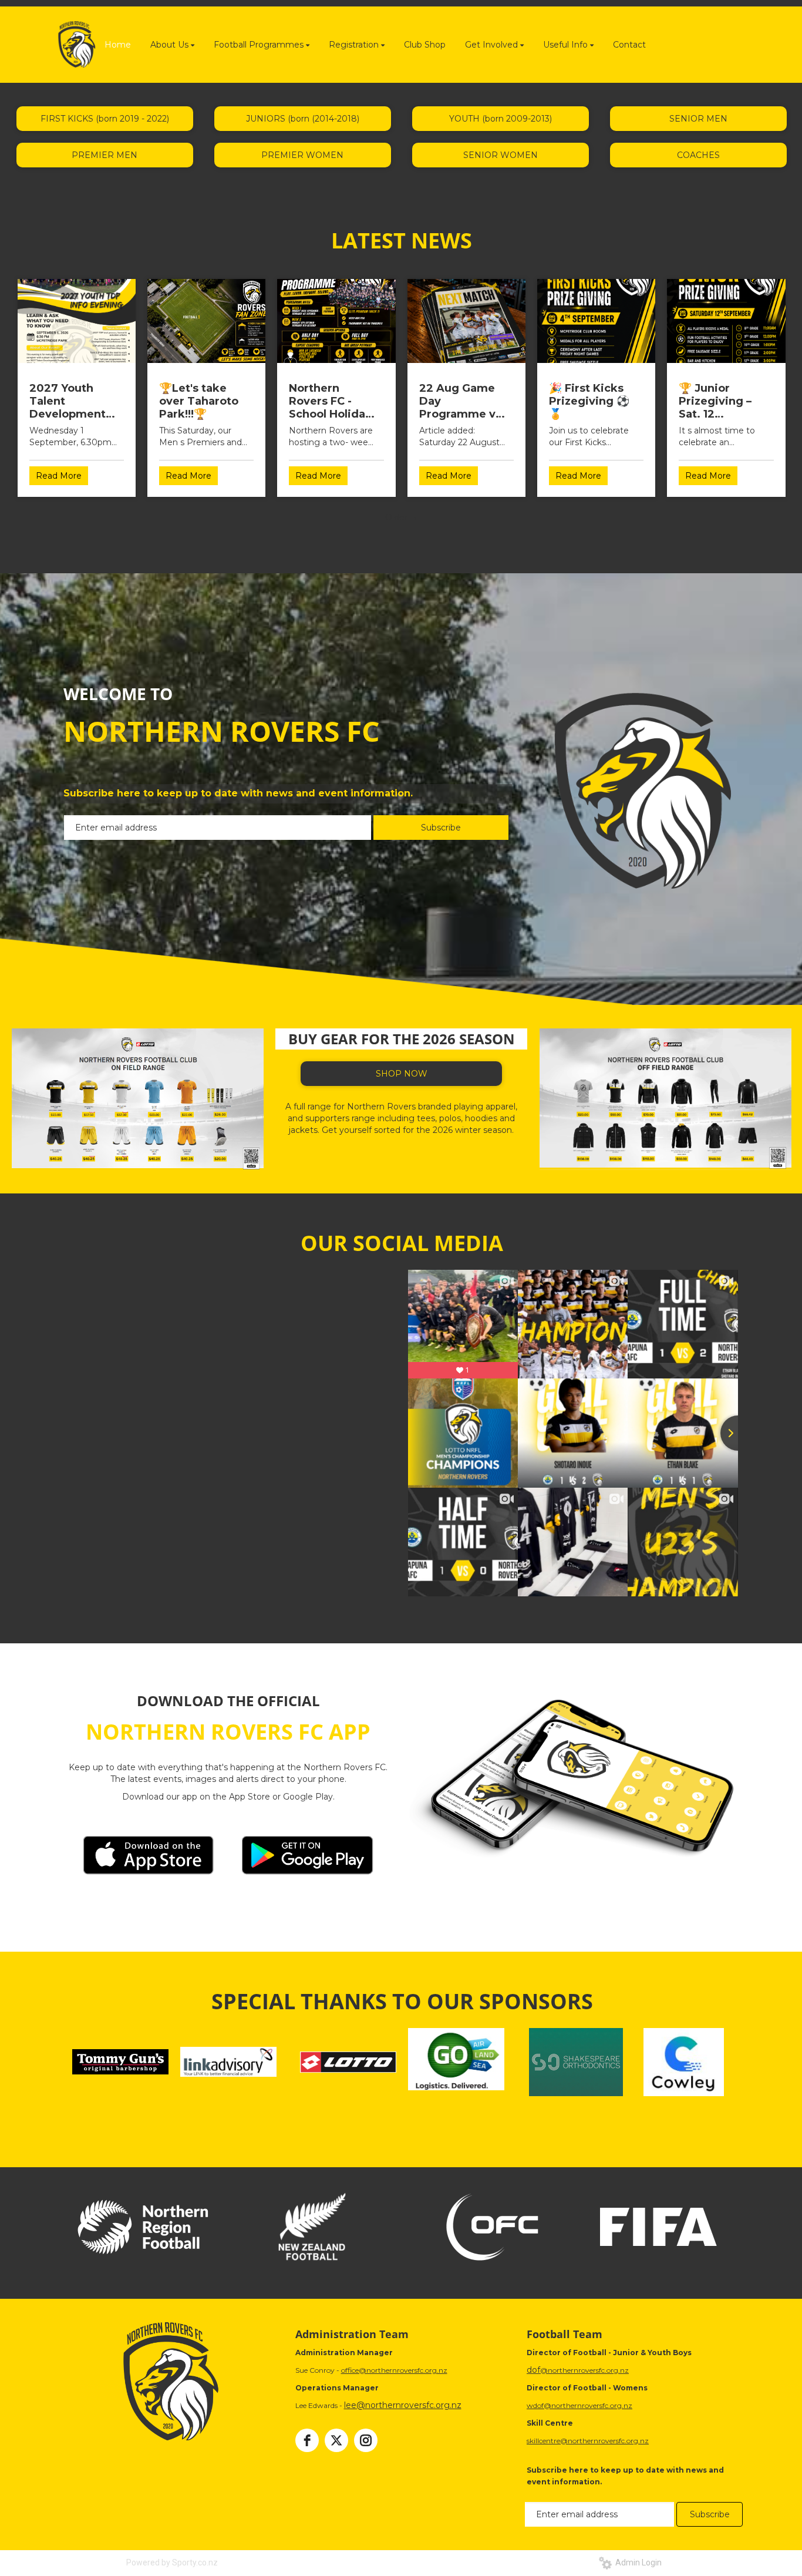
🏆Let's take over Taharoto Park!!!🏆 (199, 401)
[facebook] (307, 2440)
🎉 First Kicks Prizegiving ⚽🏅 (589, 401)
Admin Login (637, 2562)
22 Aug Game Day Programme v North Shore (457, 401)
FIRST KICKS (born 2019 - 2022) (105, 119)
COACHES (698, 155)
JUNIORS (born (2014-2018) (303, 119)
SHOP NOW (402, 1074)
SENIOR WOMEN (501, 155)
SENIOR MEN (698, 119)
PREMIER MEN (105, 155)
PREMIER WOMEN (302, 155)
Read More (59, 476)
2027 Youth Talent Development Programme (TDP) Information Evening (68, 401)
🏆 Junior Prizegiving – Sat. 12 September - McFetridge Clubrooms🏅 (715, 401)
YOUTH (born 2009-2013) (501, 119)
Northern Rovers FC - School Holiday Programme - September (330, 401)
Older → (402, 517)
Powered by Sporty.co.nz (172, 2562)
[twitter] (336, 2440)
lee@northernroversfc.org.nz (403, 2405)
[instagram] (366, 2440)
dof (533, 2370)
